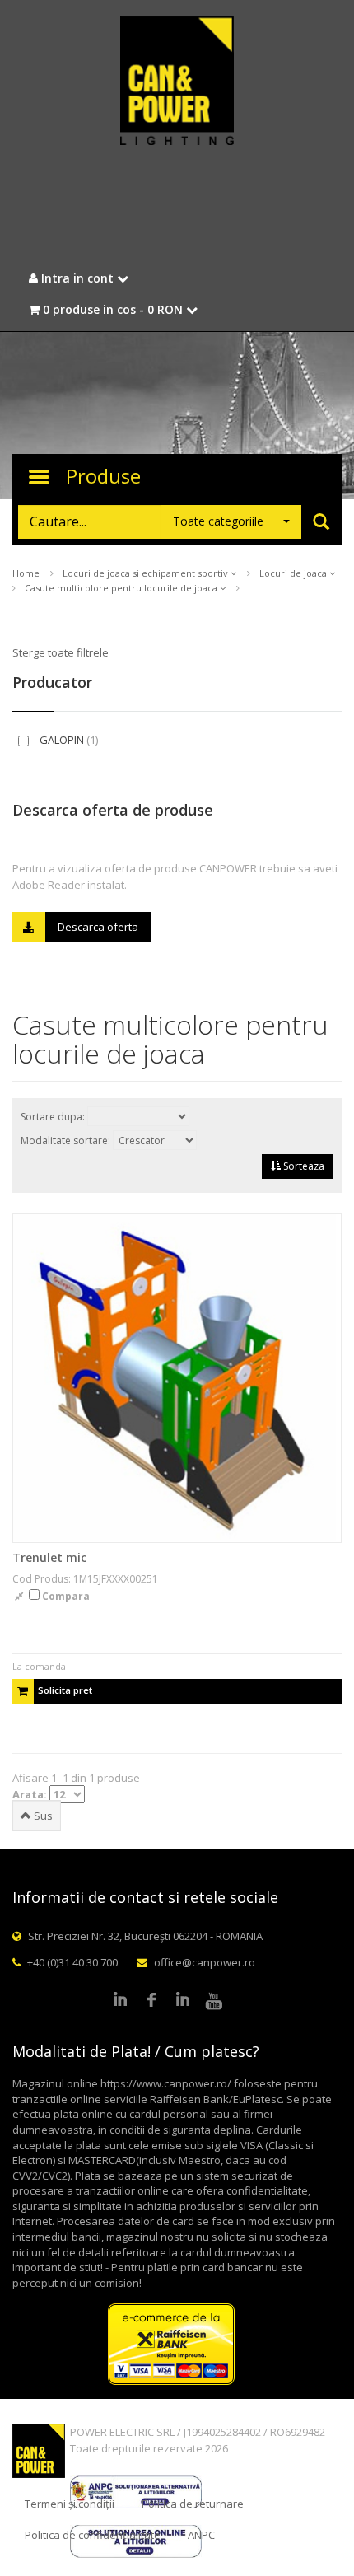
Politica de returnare (193, 2504)
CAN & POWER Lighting (177, 82)
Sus (42, 1816)
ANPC (201, 2535)
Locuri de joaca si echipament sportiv (147, 573)
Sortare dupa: (54, 1117)
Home (26, 573)
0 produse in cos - (111, 309)
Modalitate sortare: (67, 1141)
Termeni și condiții (70, 2504)
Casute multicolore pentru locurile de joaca (122, 588)
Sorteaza (303, 1166)
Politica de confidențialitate (93, 2535)
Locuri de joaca (294, 573)
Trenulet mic (49, 1557)
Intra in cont (77, 278)
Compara (65, 1596)
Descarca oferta (98, 927)
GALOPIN (68, 740)
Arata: (31, 1794)
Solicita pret (65, 1690)
